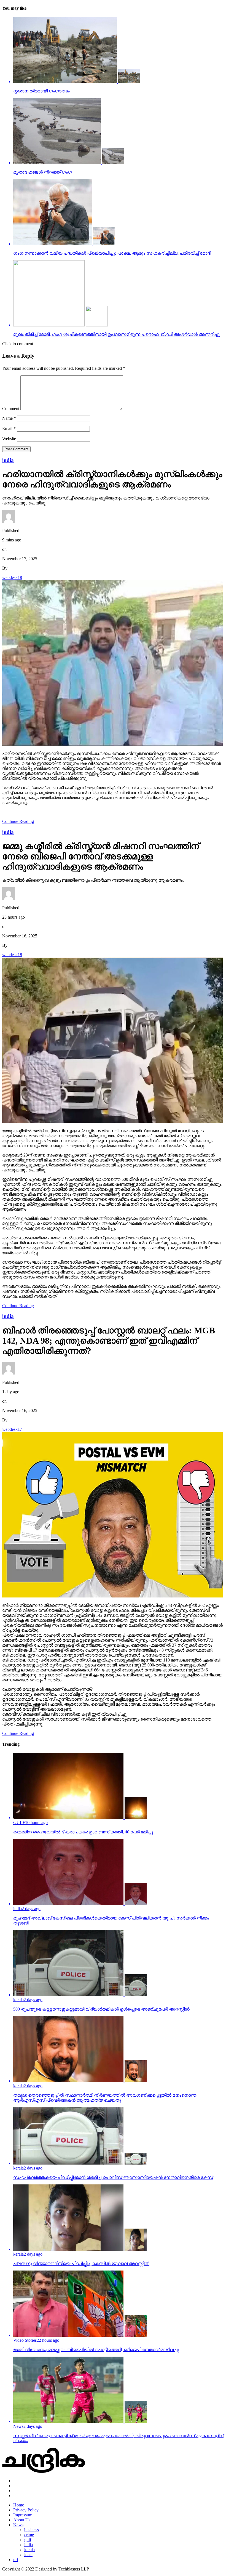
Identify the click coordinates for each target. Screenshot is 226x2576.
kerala (29, 2550)
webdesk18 (12, 577)
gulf (28, 2540)
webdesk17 (12, 1429)
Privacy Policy (26, 2510)
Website (9, 439)
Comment (11, 409)
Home (19, 2505)
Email (9, 428)
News (18, 2525)
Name (9, 418)
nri (16, 2560)
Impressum (23, 2515)
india (29, 2545)
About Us (22, 2520)
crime (29, 2535)
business (32, 2530)
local (28, 2555)
